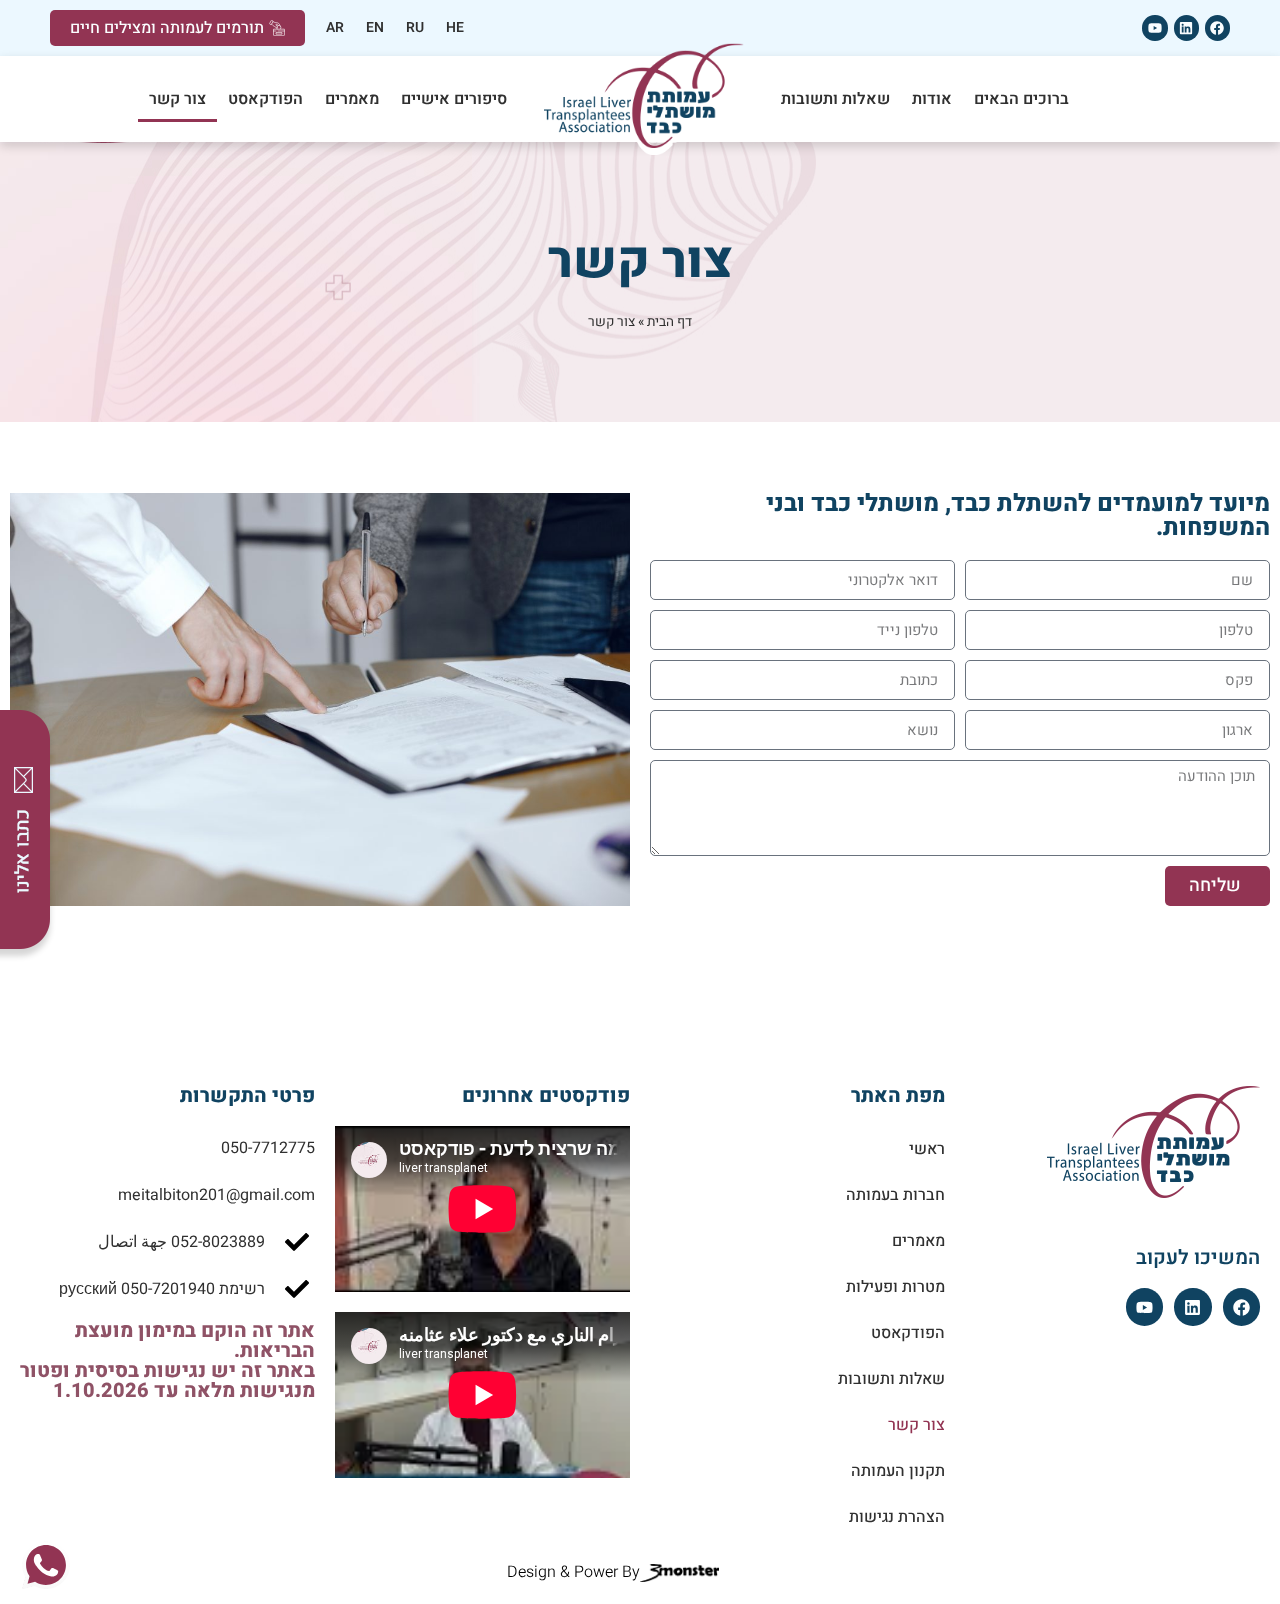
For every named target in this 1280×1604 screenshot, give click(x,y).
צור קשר (177, 99)
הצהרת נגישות (897, 1517)
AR (335, 27)
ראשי (927, 1149)
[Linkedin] (1186, 27)
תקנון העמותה (898, 1471)
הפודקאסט (265, 99)
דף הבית (669, 322)
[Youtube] (1154, 27)
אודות (932, 99)
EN (375, 27)
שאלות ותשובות (835, 99)
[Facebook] (1217, 27)
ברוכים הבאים (1021, 99)
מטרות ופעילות (895, 1287)
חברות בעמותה (895, 1195)
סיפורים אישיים (454, 99)
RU (415, 27)
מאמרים (352, 99)
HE (455, 27)
